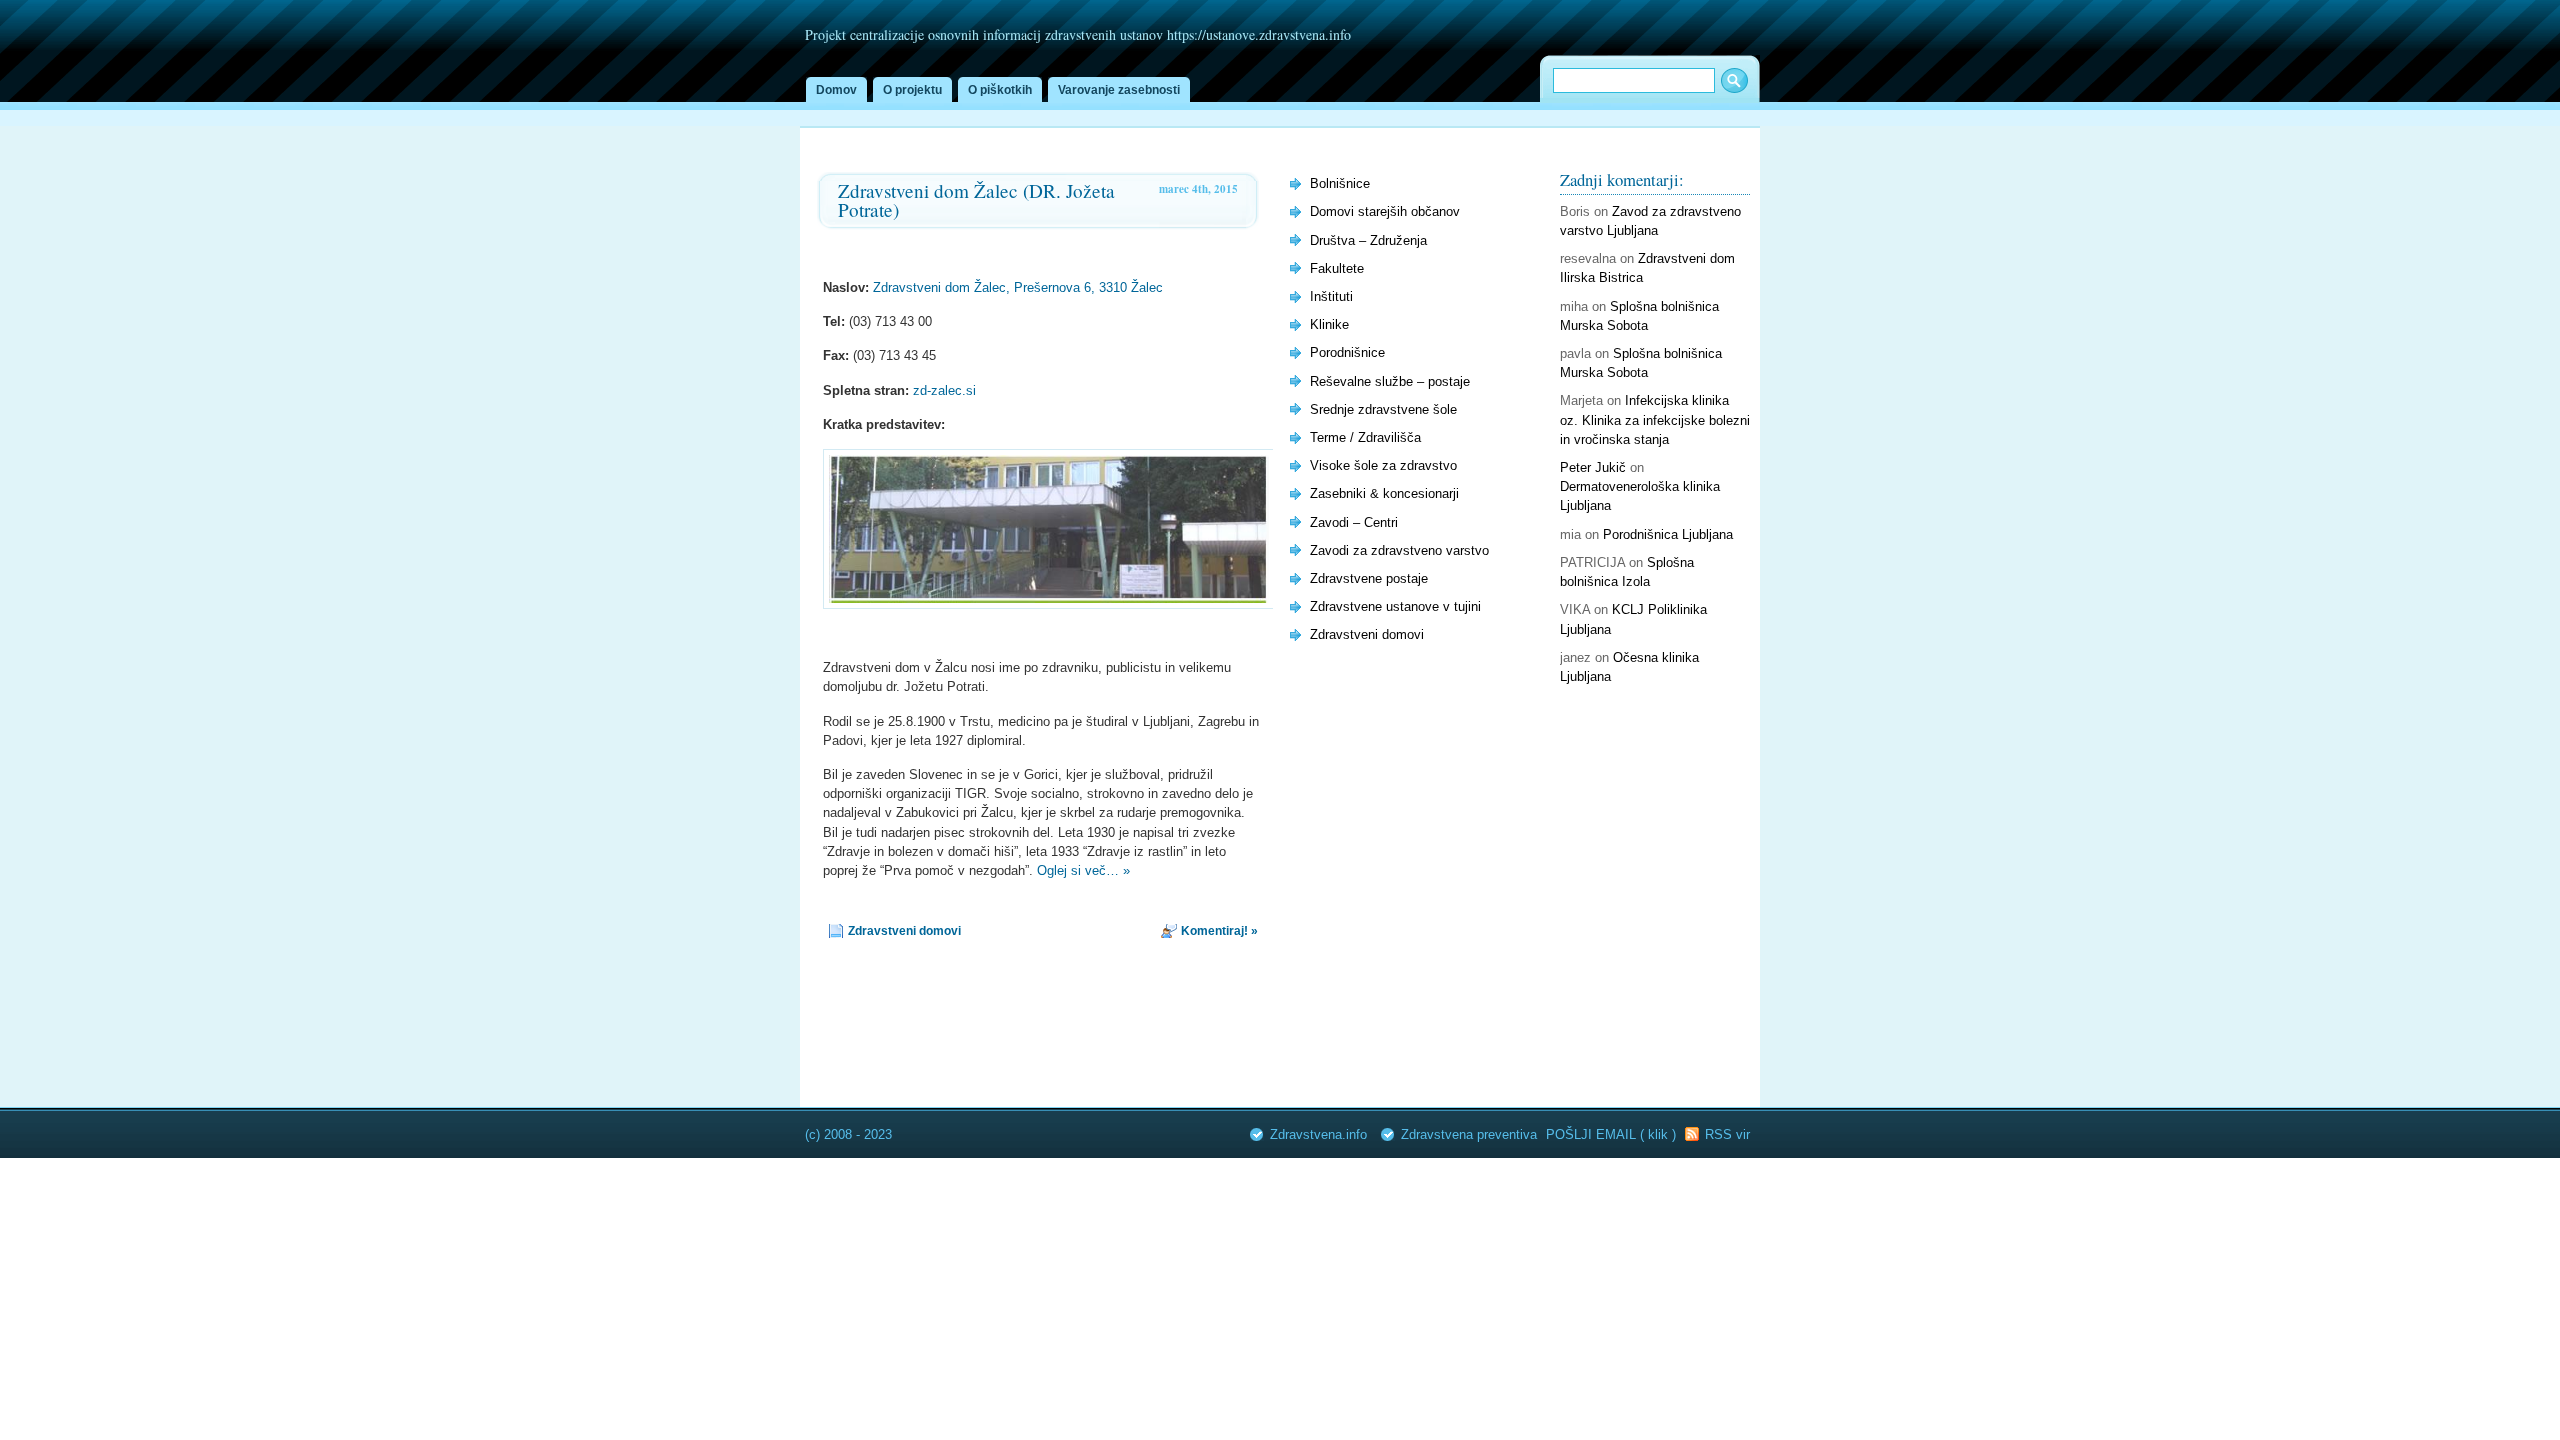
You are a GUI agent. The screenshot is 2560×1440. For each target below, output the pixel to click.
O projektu (912, 90)
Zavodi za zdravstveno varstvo (1399, 550)
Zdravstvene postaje (1369, 578)
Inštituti (1331, 296)
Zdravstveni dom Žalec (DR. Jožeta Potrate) (976, 200)
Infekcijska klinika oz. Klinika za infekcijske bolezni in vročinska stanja (1655, 419)
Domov (836, 90)
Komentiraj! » (1219, 931)
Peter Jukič (1593, 467)
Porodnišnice (1347, 352)
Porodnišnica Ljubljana (1668, 534)
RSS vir (1727, 1134)
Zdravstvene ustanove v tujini (1395, 606)
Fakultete (1337, 268)
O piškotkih (1000, 90)
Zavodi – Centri (1354, 522)
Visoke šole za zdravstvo (1383, 465)
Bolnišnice (1340, 183)
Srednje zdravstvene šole (1383, 409)
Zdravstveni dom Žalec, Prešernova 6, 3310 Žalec (1018, 287)
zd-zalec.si (944, 390)
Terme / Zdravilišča (1365, 437)
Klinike (1329, 324)
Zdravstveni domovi (904, 931)
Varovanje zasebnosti (1119, 90)
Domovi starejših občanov (1385, 211)
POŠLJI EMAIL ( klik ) (1613, 1134)
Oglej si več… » (1083, 870)
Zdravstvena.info (1318, 1134)
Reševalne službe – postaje (1390, 381)
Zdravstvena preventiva (1469, 1134)
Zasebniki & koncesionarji (1384, 493)
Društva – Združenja (1368, 240)
